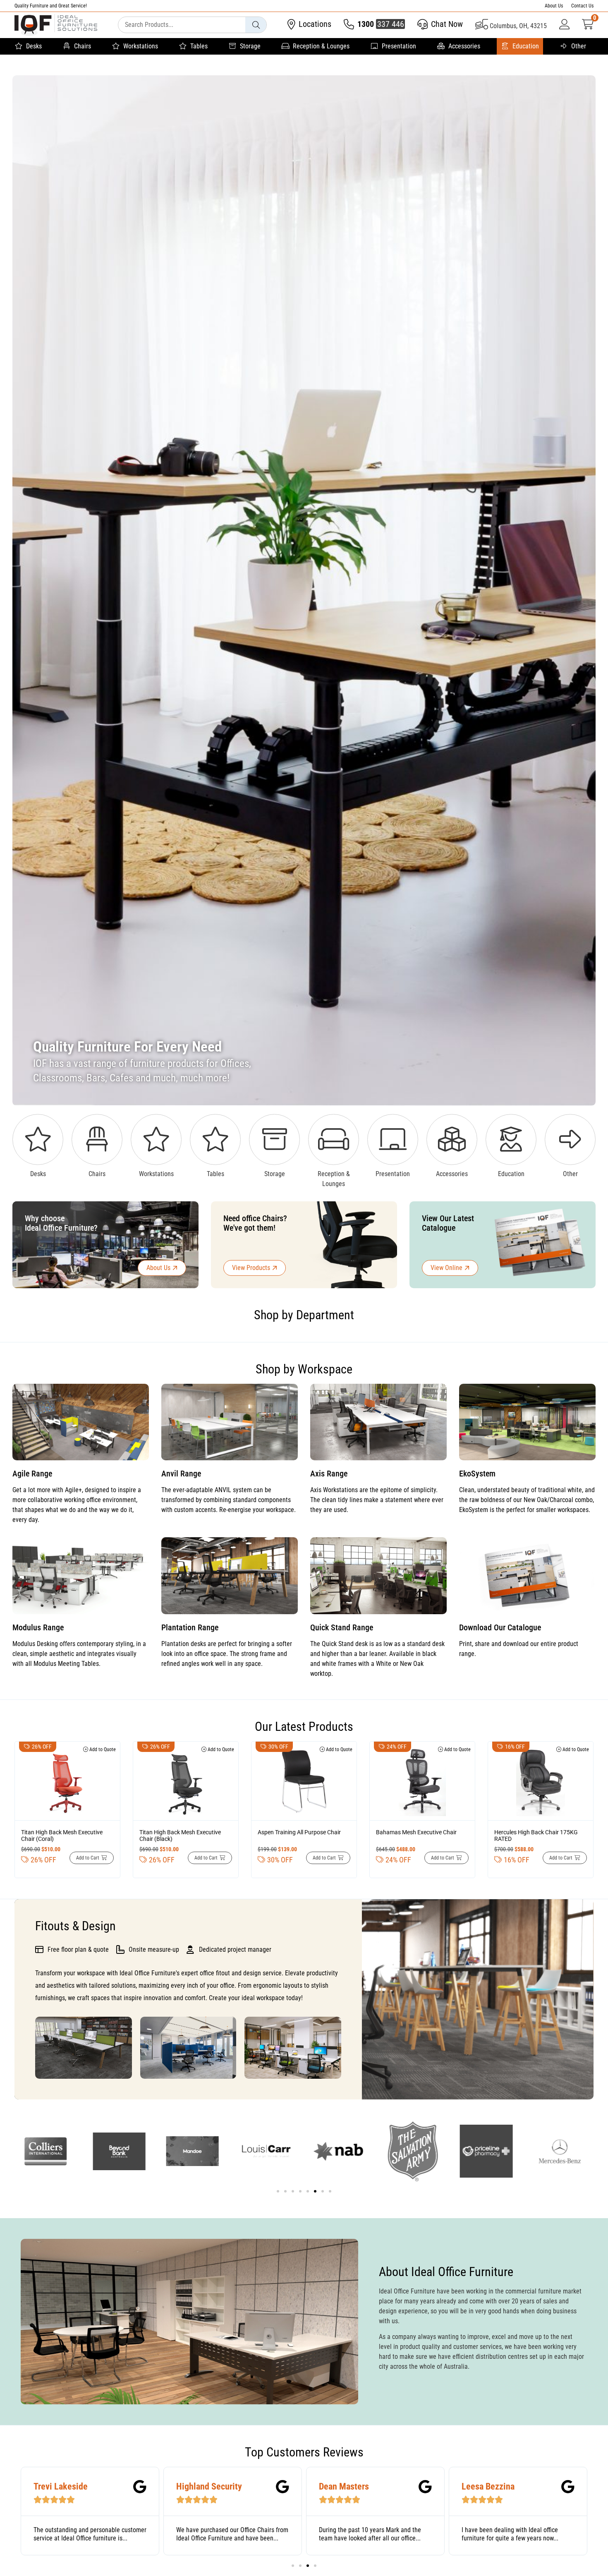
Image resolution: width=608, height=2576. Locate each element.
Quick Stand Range (342, 1627)
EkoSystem (477, 1474)
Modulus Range (38, 1627)
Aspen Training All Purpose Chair (299, 1832)
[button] (278, 2191)
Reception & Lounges (321, 46)
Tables (199, 46)
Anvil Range (181, 1474)
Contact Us (582, 6)
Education (526, 46)
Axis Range (329, 1474)
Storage (250, 46)
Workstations (141, 46)
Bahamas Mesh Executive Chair (416, 1832)
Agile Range (32, 1474)
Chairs (83, 46)
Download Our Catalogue (500, 1627)
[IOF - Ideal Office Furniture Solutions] (56, 25)
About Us (554, 6)
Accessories (464, 46)
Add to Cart (88, 1858)
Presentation (399, 46)
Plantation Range (190, 1627)
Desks (34, 46)
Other (579, 46)
